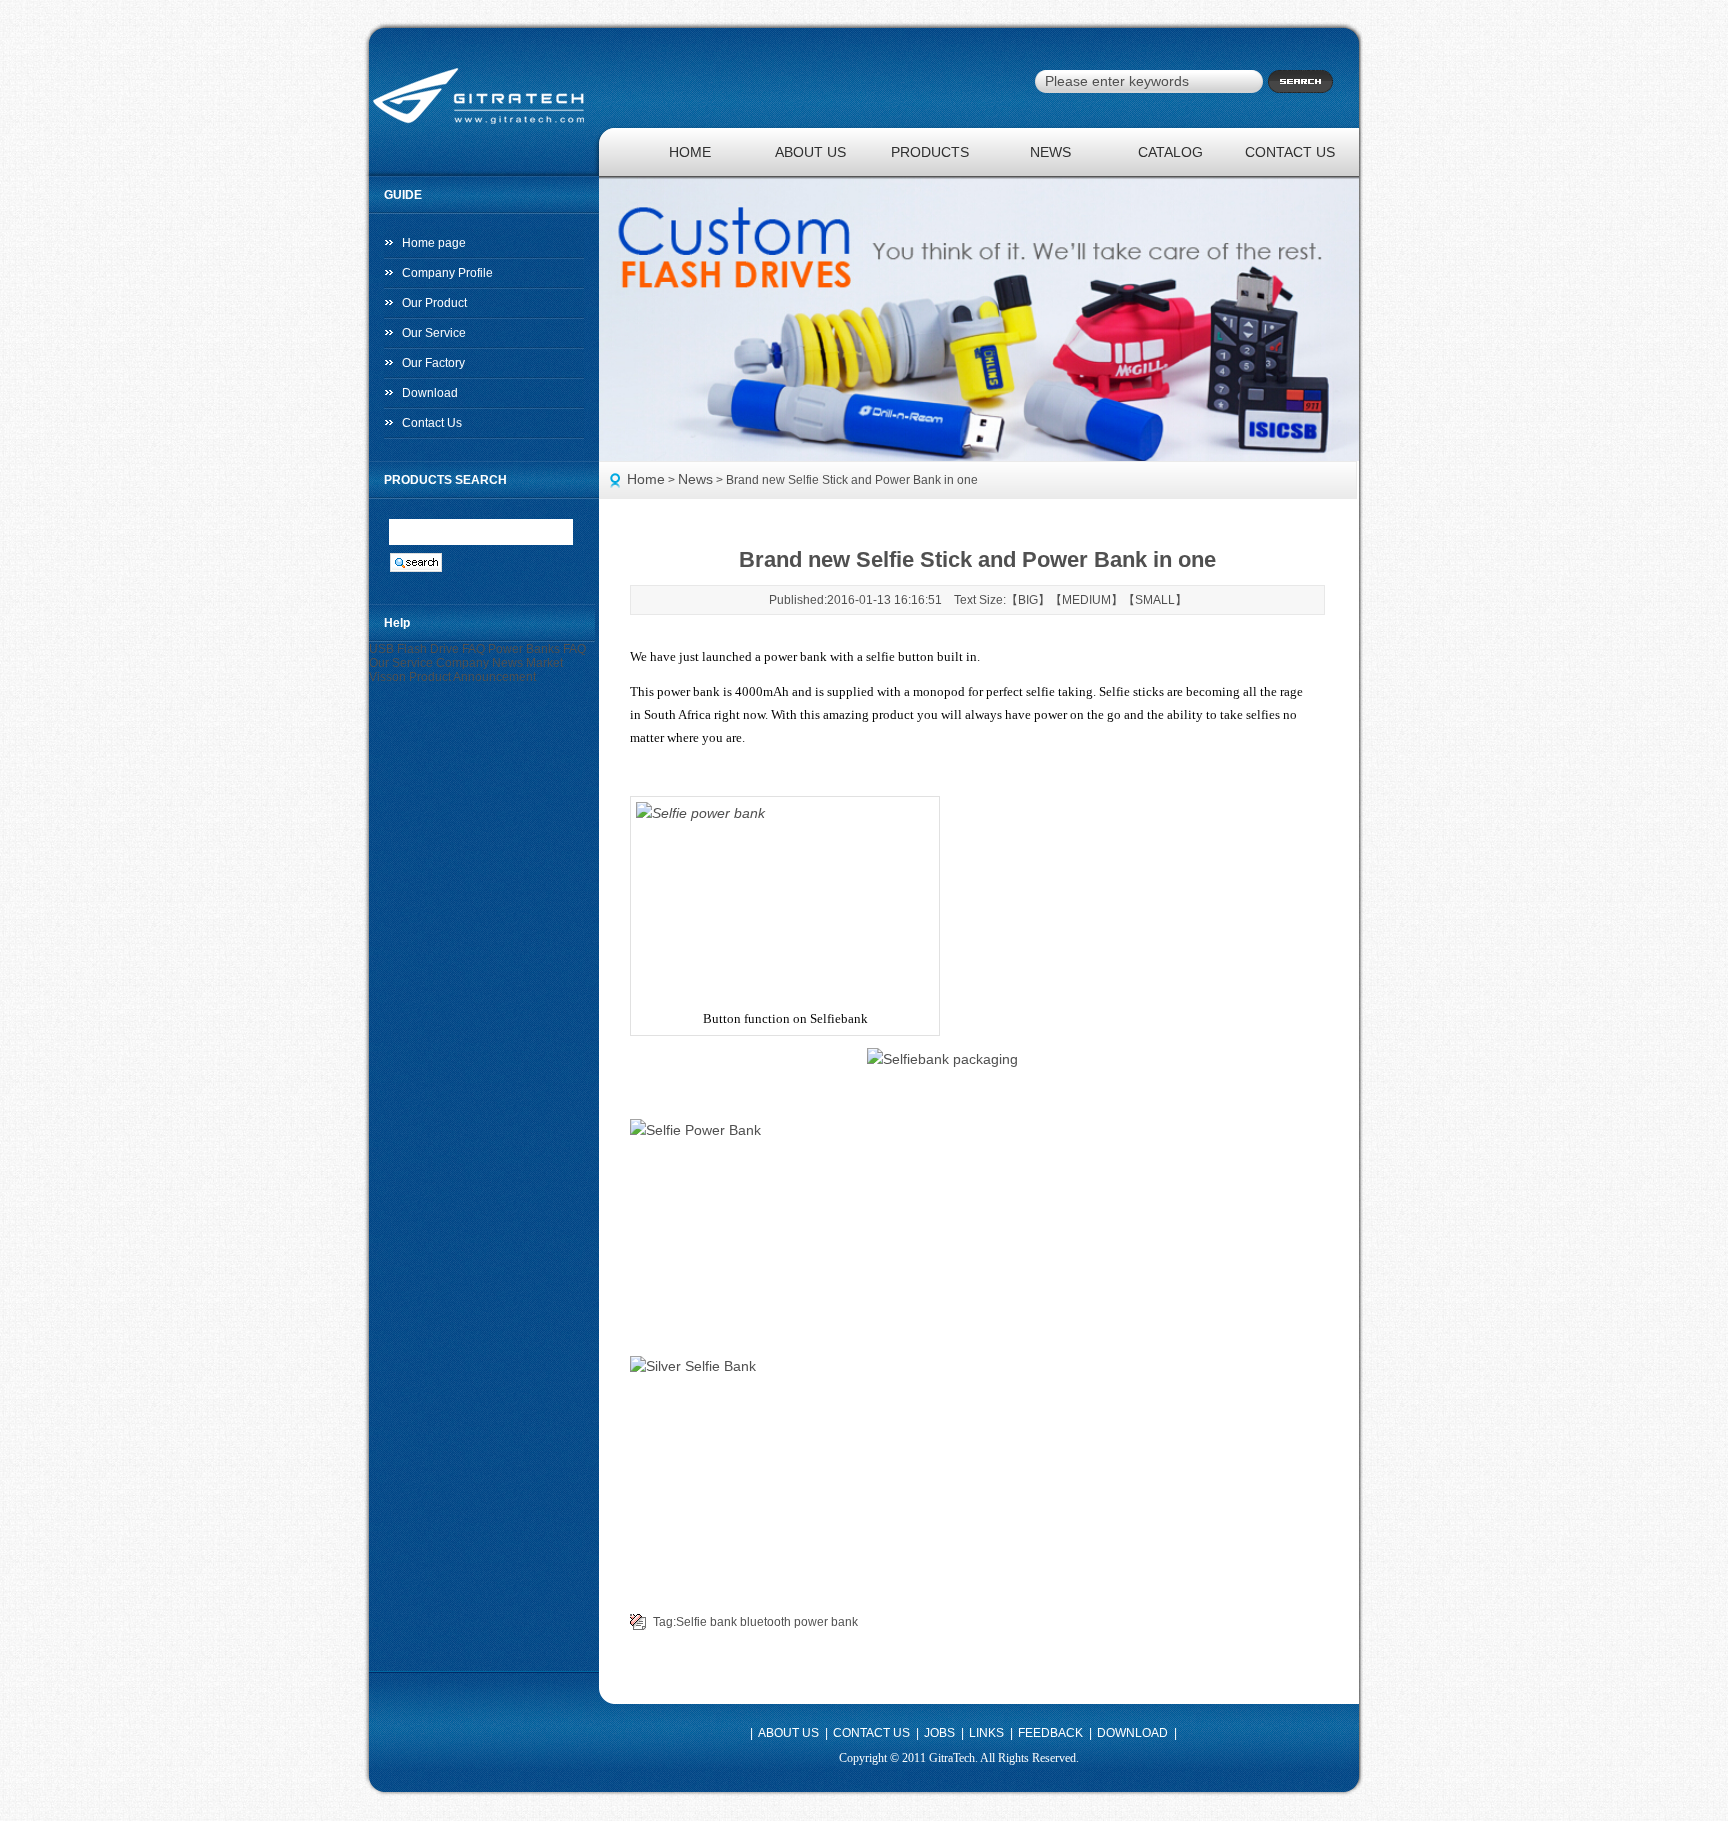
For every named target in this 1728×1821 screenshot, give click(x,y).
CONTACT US (1290, 152)
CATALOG (1170, 152)
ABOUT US (810, 152)
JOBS (939, 1733)
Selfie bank (706, 1622)
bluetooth (765, 1622)
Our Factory (433, 363)
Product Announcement (472, 677)
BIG (1028, 600)
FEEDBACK (1050, 1733)
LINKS (986, 1733)
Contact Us (432, 423)
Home (646, 479)
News (695, 479)
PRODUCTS (930, 152)
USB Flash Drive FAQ (427, 649)
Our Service (434, 333)
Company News (479, 663)
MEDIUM (1086, 600)
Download (430, 393)
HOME (690, 152)
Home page (434, 243)
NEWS (1050, 152)
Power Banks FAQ (537, 649)
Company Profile (447, 273)
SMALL (1155, 600)
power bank (826, 1622)
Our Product (434, 303)
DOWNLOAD (1132, 1733)
